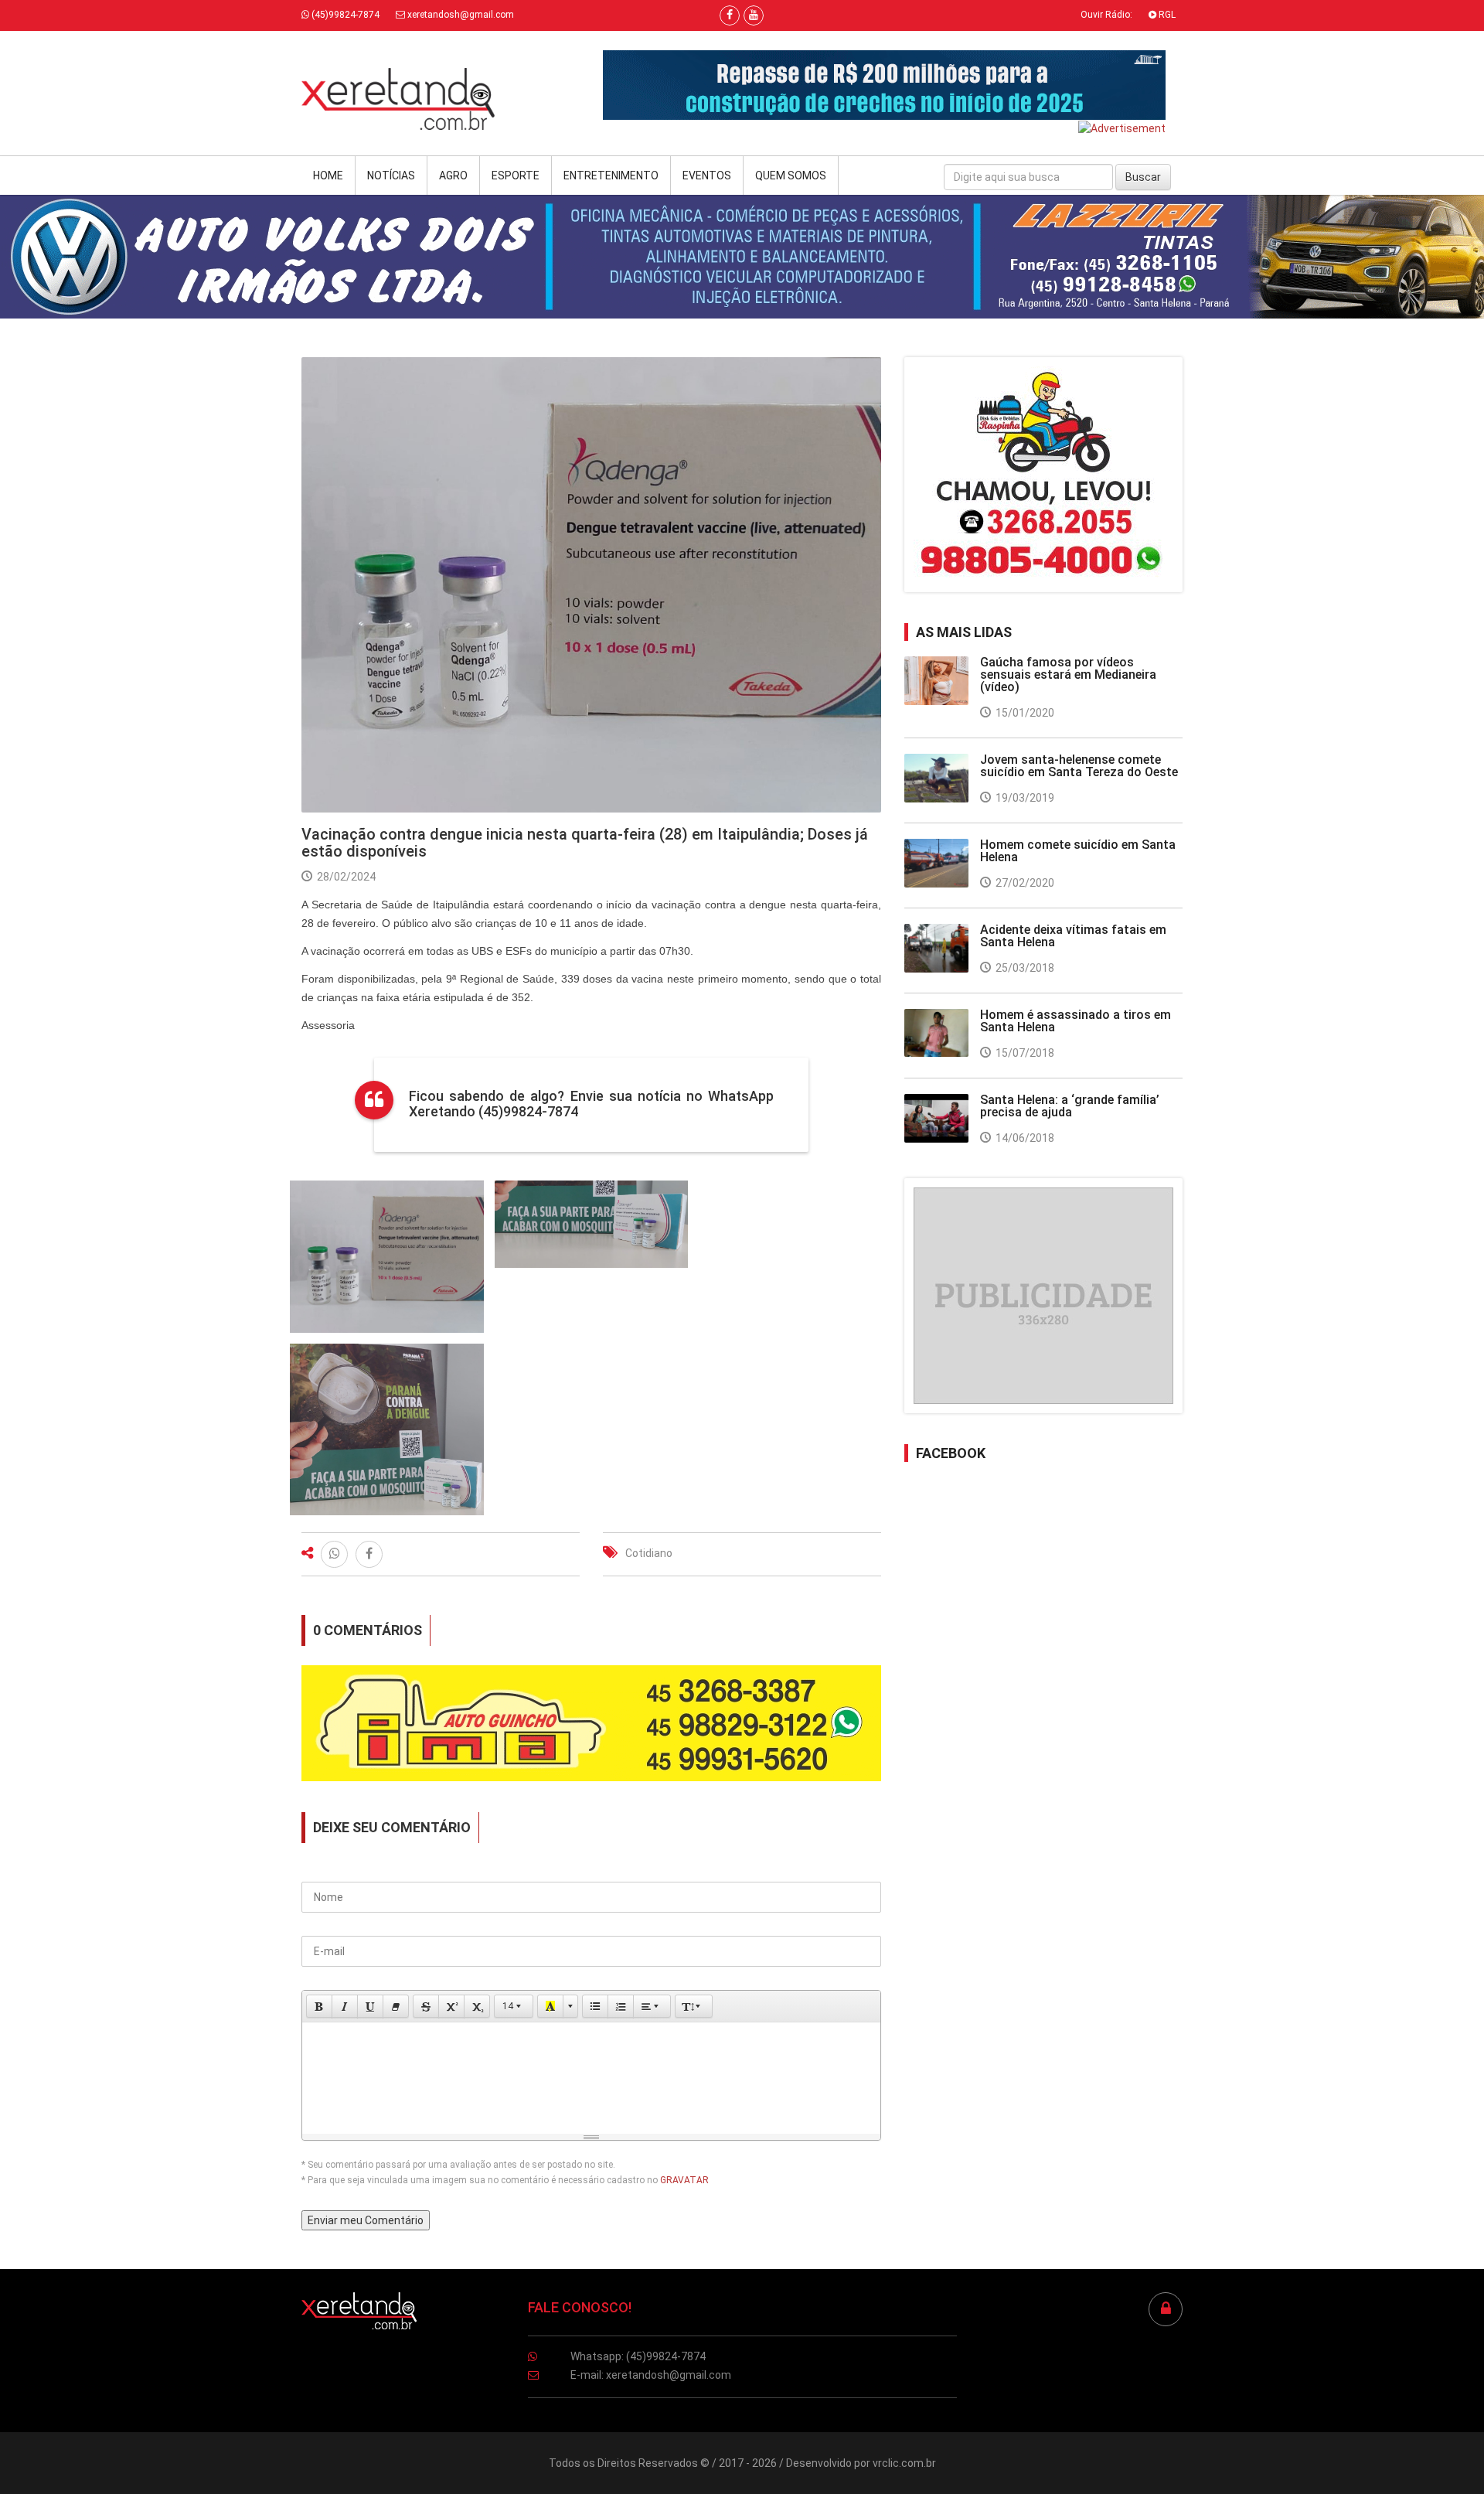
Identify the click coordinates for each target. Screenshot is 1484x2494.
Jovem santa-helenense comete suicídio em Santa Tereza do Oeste (1079, 766)
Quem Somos (791, 175)
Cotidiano (649, 1553)
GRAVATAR (684, 2180)
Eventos (707, 175)
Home (328, 175)
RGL (1166, 15)
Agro (453, 175)
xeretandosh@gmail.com (459, 15)
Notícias (391, 175)
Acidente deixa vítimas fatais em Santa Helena (1073, 936)
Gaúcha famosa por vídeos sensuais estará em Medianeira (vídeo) (1068, 675)
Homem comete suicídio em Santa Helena (1078, 851)
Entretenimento (611, 175)
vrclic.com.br (904, 2463)
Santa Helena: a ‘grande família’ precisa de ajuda (1070, 1106)
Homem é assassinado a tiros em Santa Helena (1076, 1021)
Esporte (516, 175)
